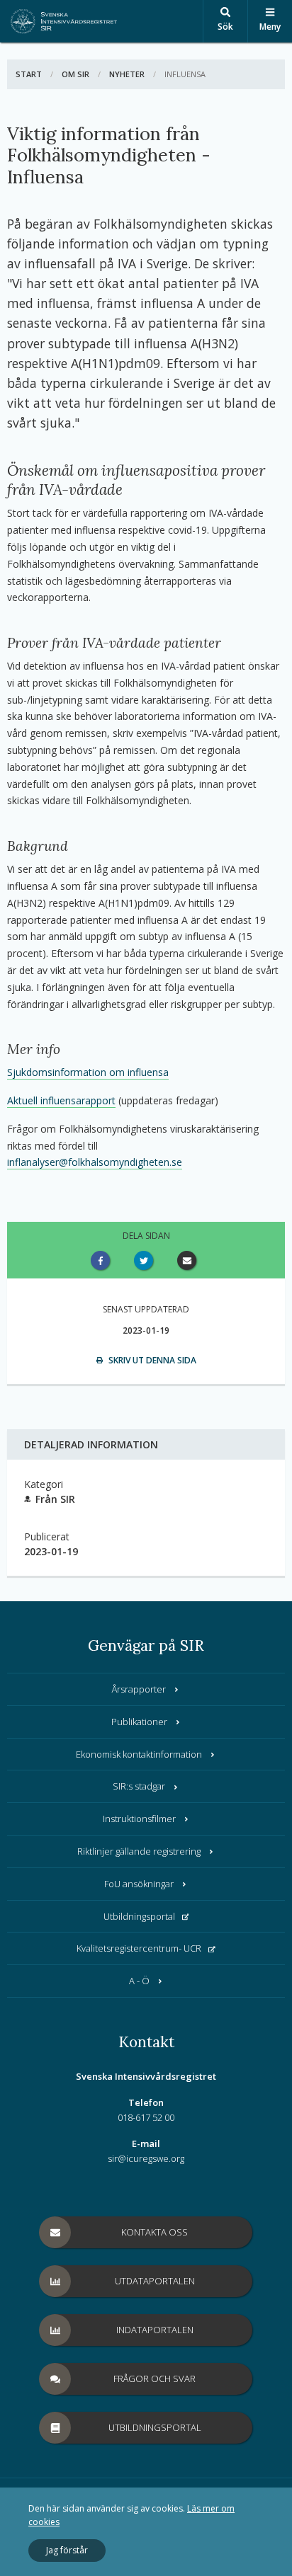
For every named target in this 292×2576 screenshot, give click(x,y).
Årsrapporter (139, 1689)
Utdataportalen (155, 2281)
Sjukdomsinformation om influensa (88, 1072)
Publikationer (139, 1722)
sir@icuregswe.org (146, 2158)
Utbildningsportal (139, 1916)
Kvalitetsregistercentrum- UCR (139, 1948)
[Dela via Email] (189, 1260)
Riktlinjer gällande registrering (139, 1851)
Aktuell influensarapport (61, 1100)
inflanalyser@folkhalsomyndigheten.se (95, 1162)
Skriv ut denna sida (151, 1360)
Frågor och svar (155, 2378)
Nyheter (127, 74)
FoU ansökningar (139, 1884)
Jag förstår (67, 2550)
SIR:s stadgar (139, 1786)
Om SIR (75, 74)
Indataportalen (155, 2330)
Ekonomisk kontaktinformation (139, 1754)
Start (29, 74)
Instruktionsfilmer (139, 1819)
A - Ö (139, 1981)
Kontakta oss (155, 2232)
